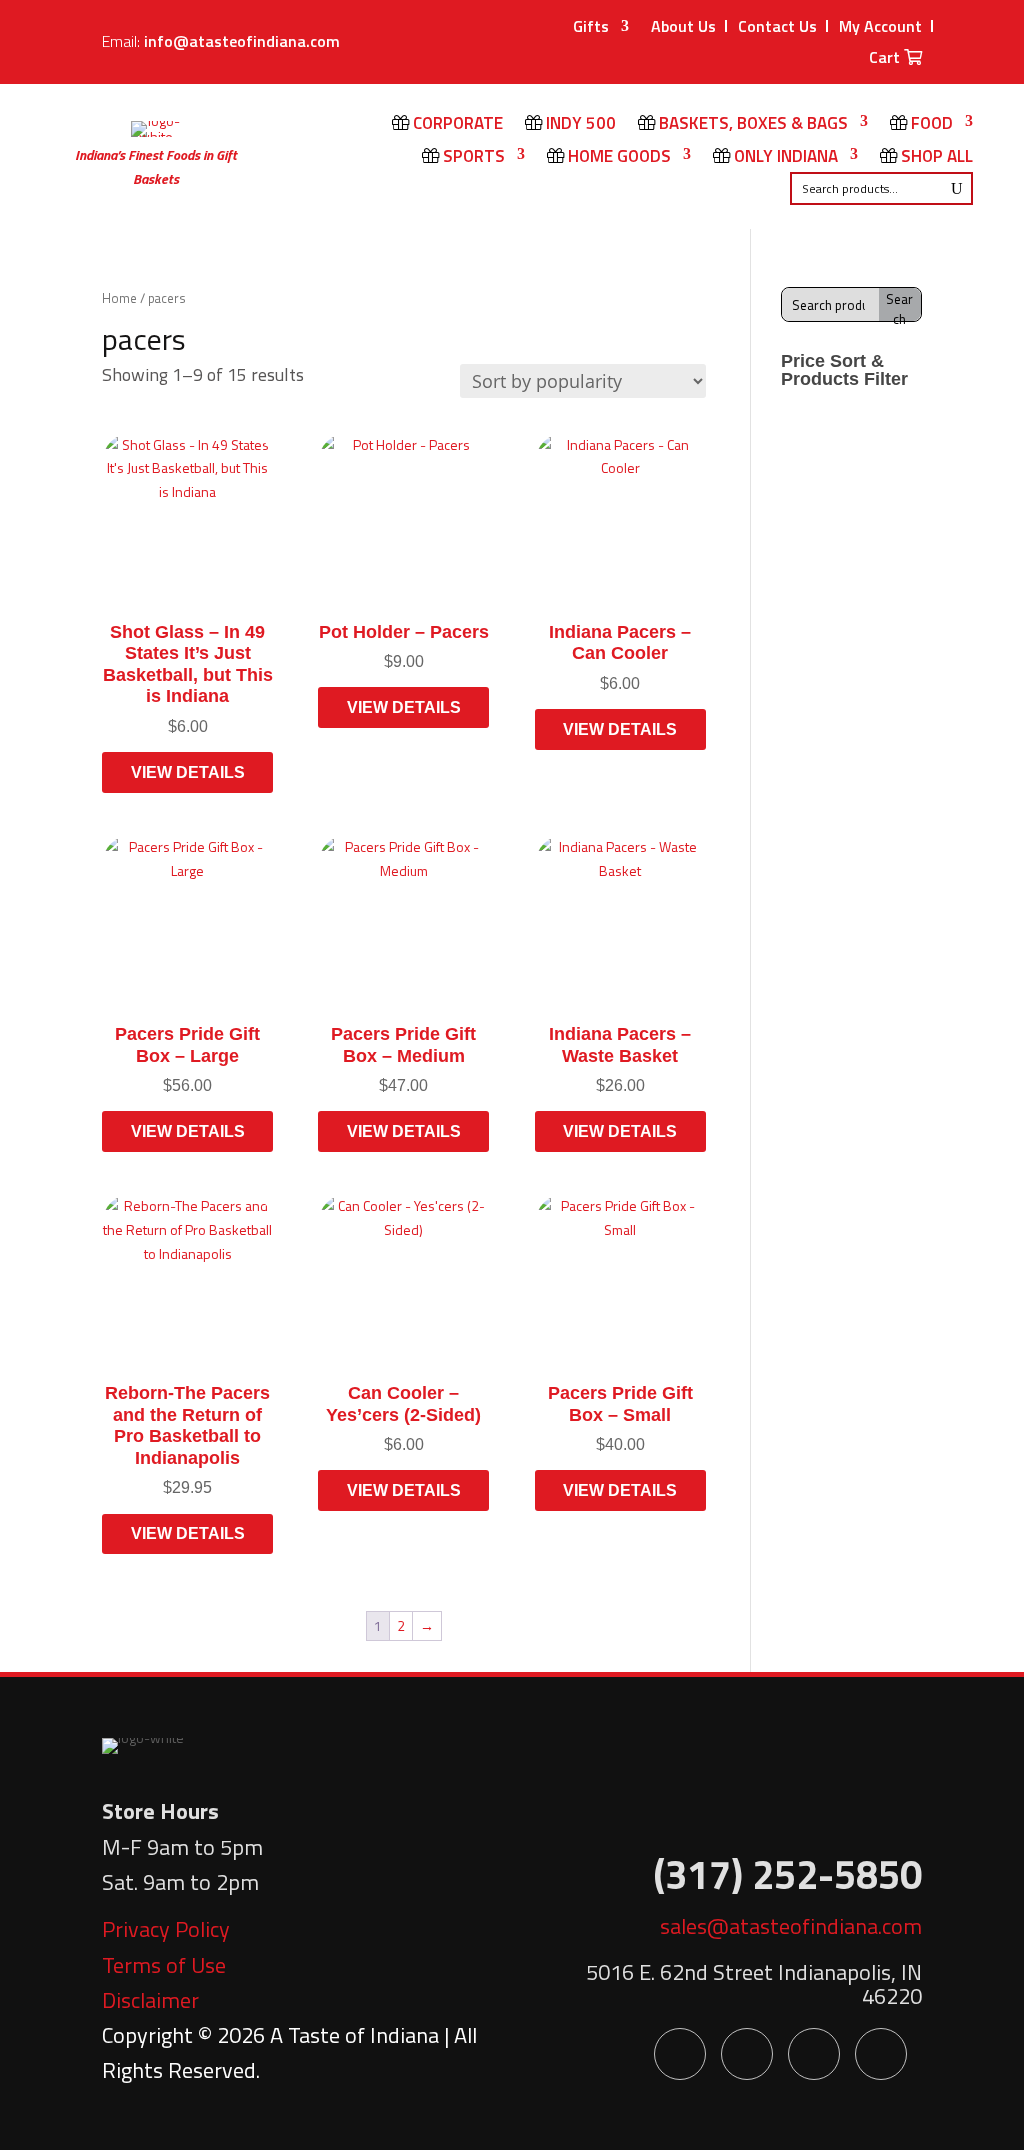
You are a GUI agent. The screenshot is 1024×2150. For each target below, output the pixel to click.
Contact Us (777, 26)
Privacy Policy (166, 1929)
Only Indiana (784, 158)
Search (899, 305)
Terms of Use (164, 1965)
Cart (886, 59)
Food (930, 125)
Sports (472, 158)
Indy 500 (579, 125)
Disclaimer (150, 2000)
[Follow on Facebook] (680, 2054)
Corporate (456, 125)
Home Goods (617, 158)
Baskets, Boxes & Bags (751, 125)
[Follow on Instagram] (881, 2054)
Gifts (591, 28)
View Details (188, 772)
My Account (880, 26)
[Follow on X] (747, 2054)
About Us (683, 26)
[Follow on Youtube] (814, 2054)
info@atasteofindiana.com (242, 41)
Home (119, 298)
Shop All (935, 158)
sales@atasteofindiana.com (791, 1926)
